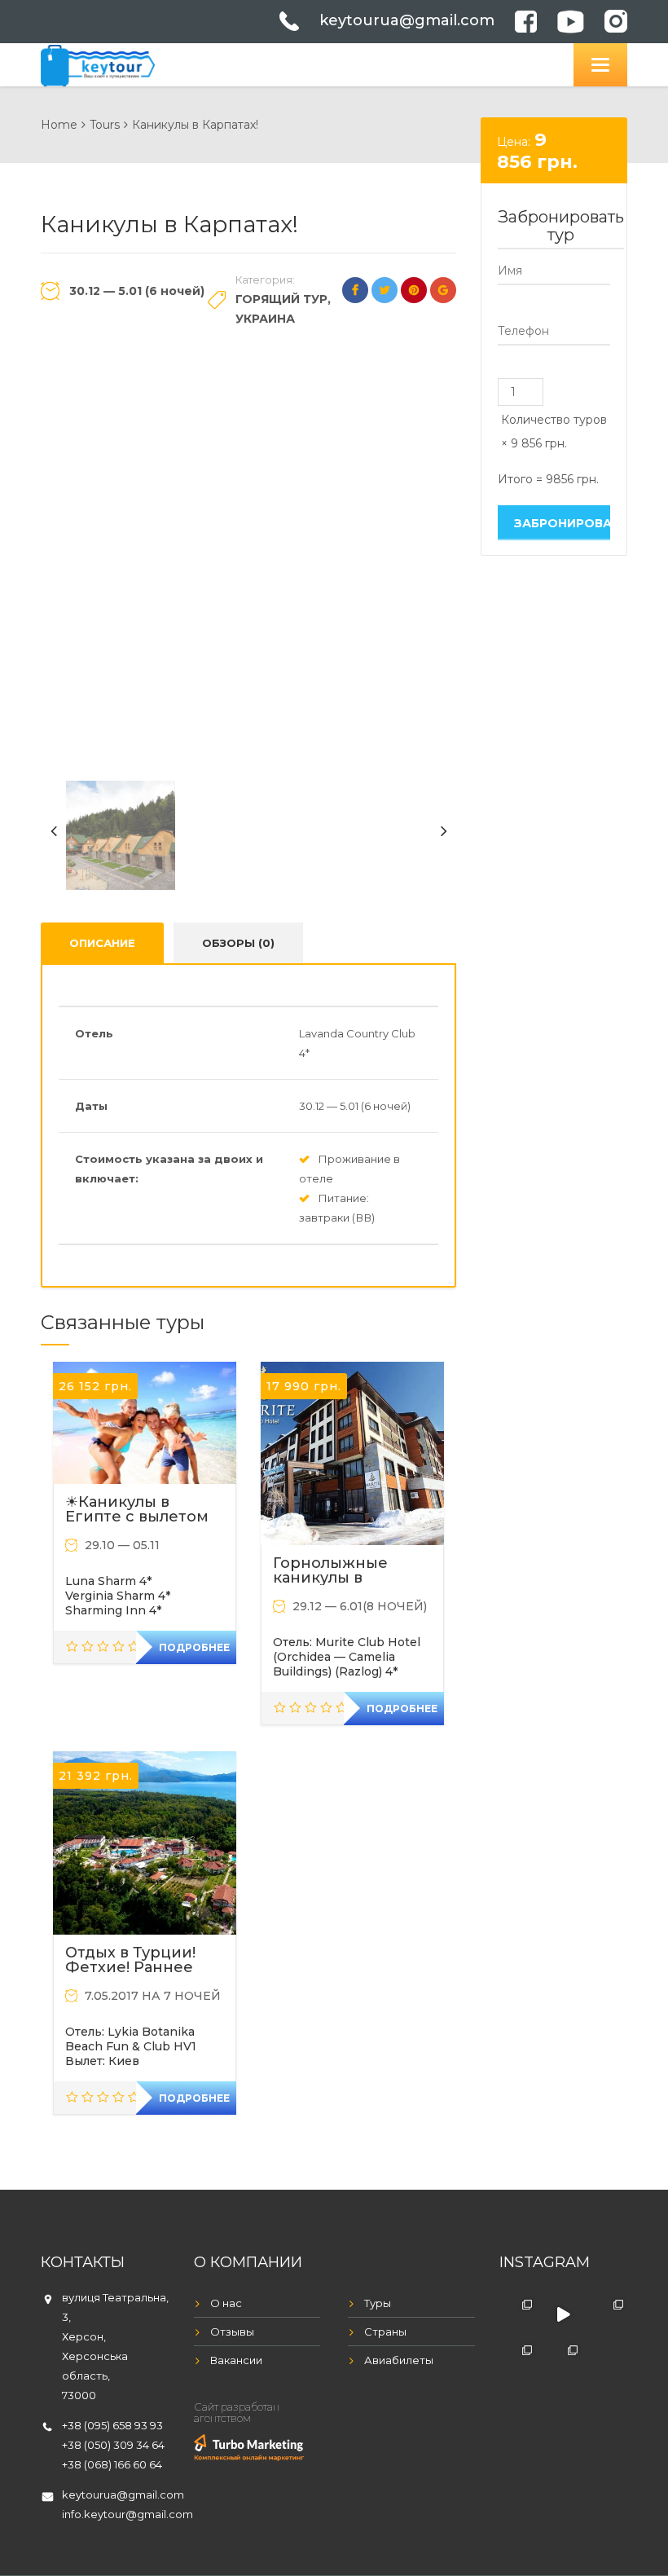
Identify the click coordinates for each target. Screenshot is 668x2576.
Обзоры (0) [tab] (238, 943)
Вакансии (236, 2360)
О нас (226, 2303)
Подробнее (194, 1647)
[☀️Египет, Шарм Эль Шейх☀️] (518, 2314)
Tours (105, 125)
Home (59, 125)
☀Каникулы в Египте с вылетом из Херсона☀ (137, 1517)
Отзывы (232, 2332)
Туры (378, 2303)
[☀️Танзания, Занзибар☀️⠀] (563, 2360)
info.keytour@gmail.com (127, 2514)
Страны (385, 2332)
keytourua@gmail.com (407, 20)
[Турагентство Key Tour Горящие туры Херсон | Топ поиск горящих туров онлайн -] (98, 63)
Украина (265, 319)
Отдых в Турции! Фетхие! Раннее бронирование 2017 (144, 1967)
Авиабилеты (399, 2360)
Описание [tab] (102, 943)
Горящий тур (281, 299)
